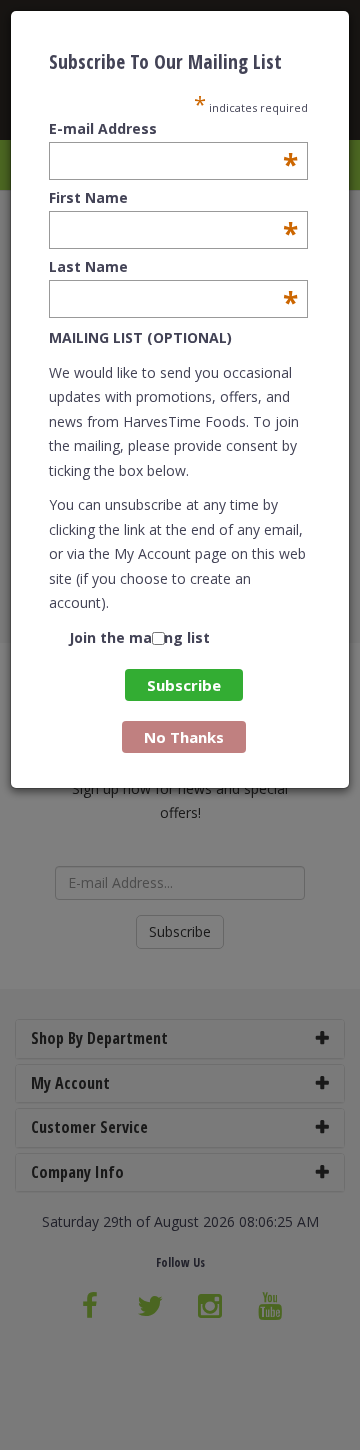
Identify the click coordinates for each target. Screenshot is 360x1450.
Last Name (173, 267)
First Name (173, 198)
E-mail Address (173, 129)
